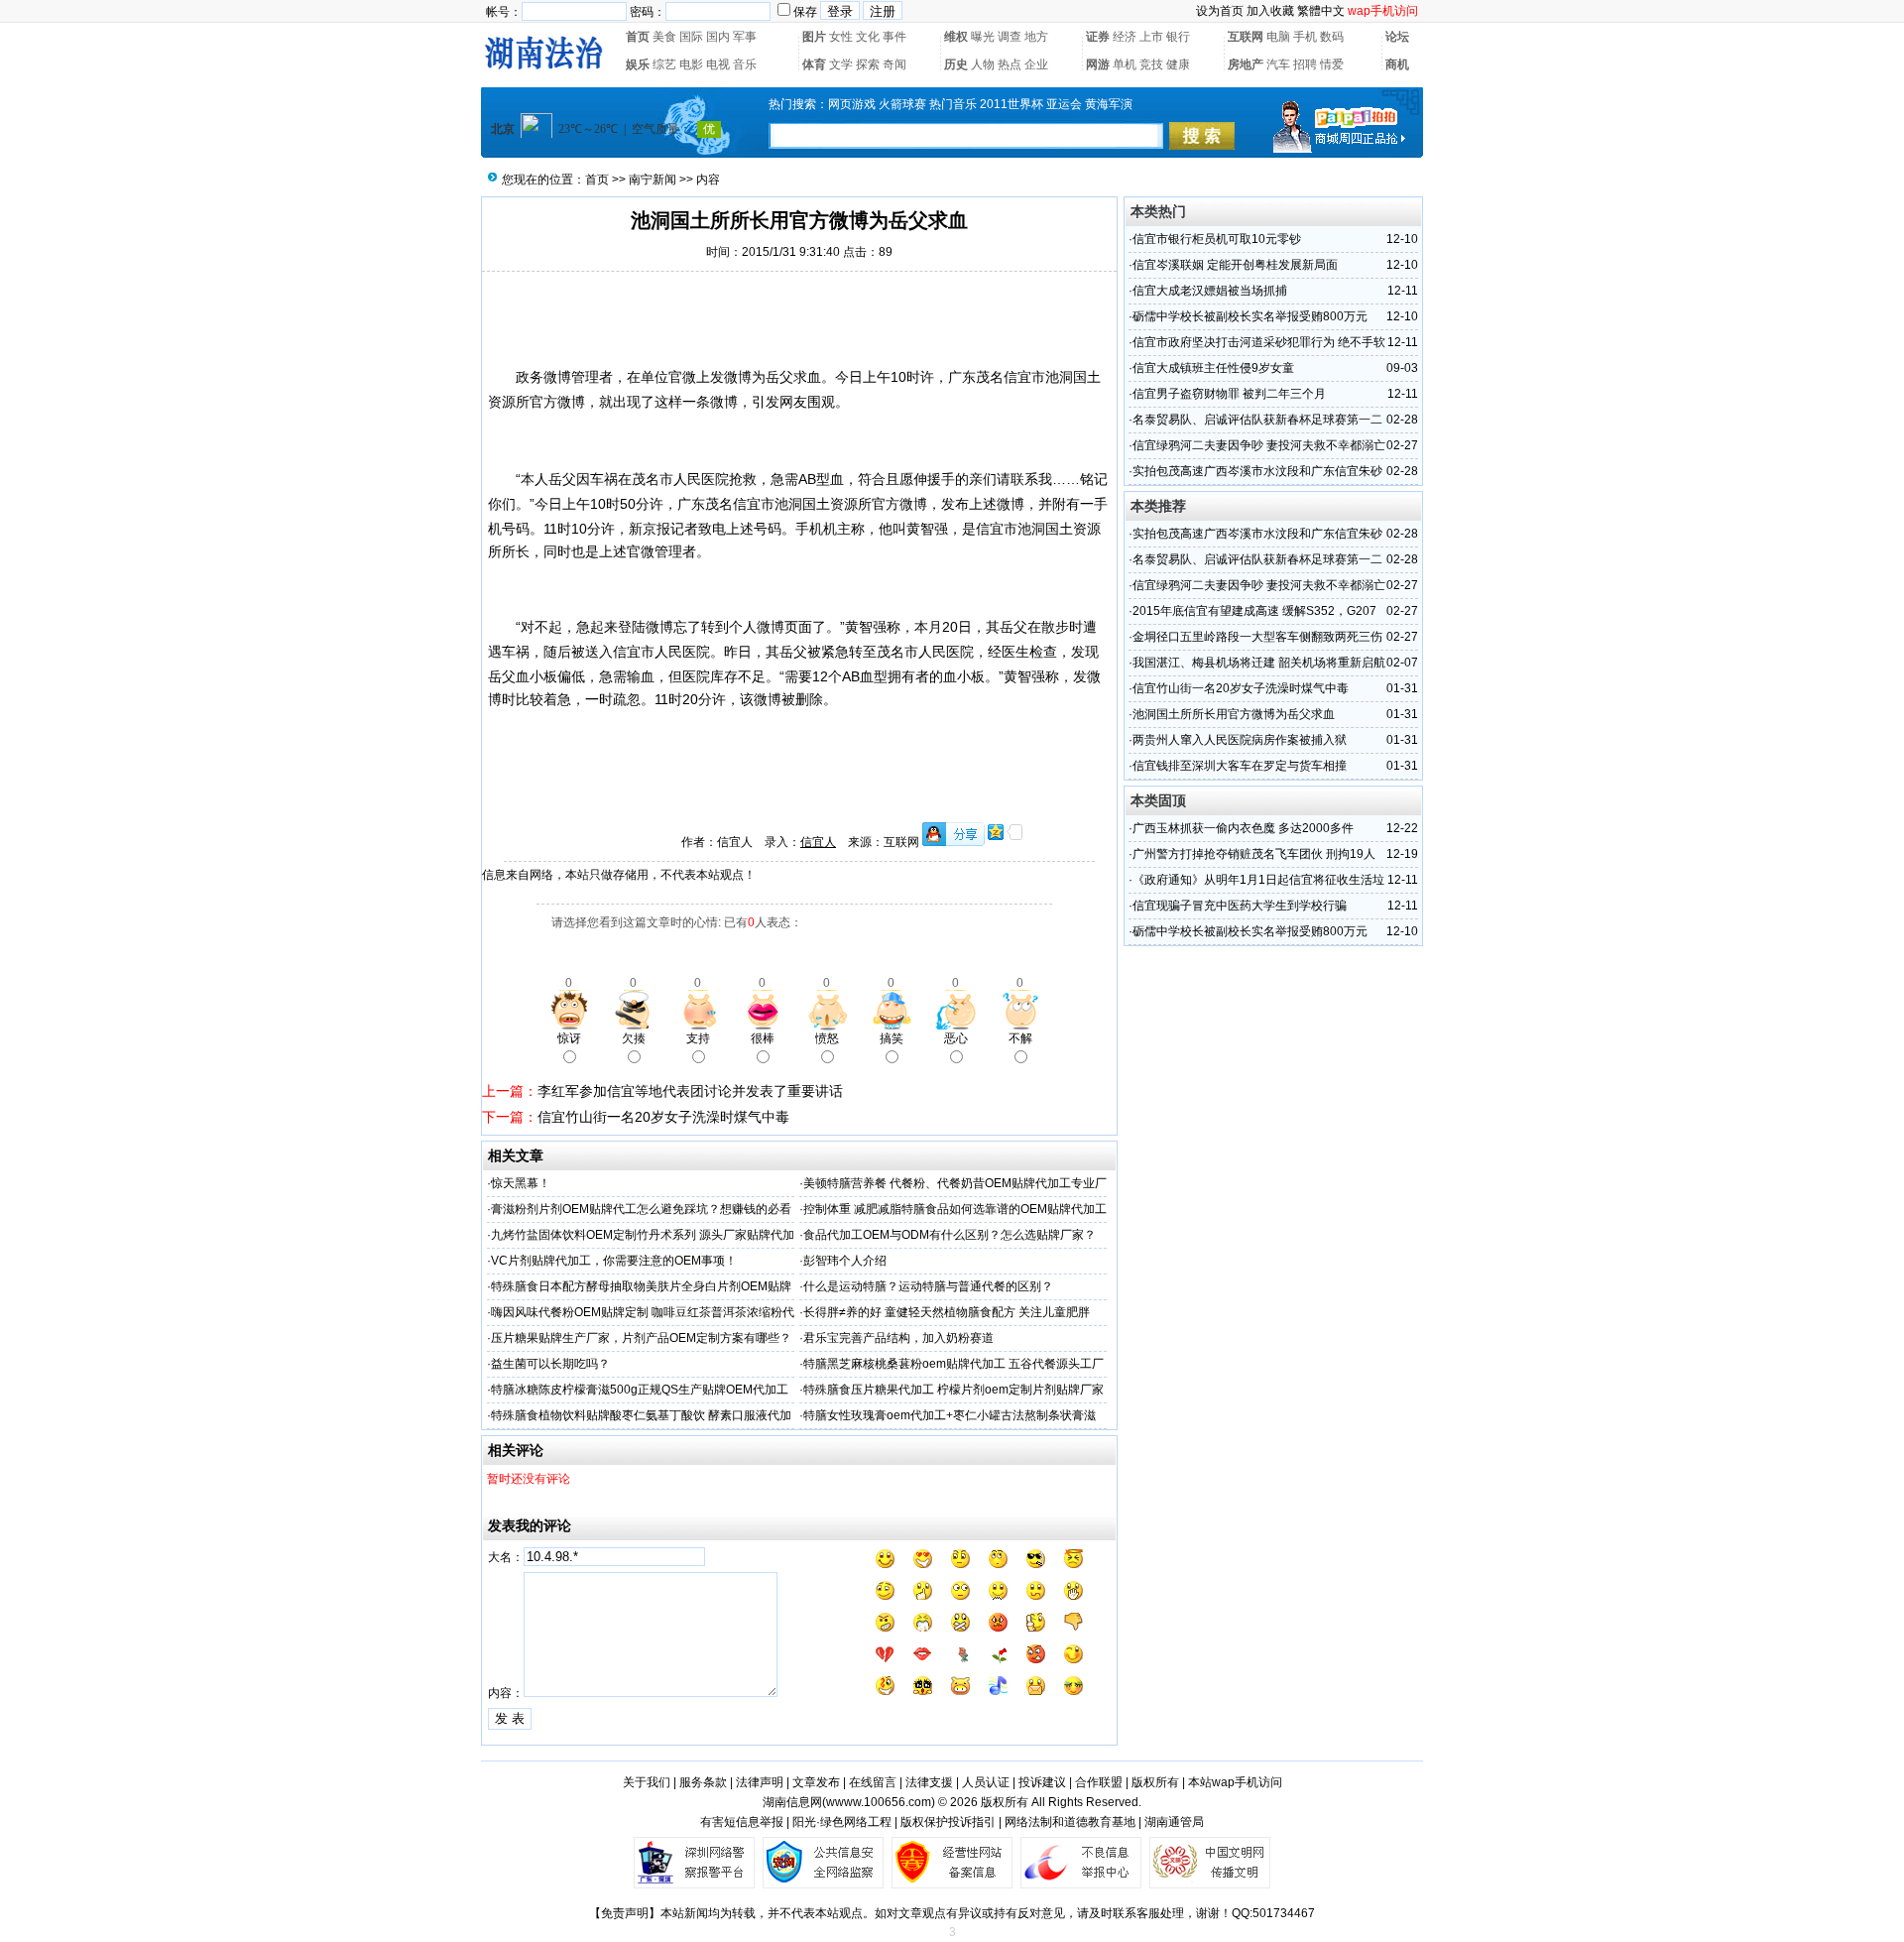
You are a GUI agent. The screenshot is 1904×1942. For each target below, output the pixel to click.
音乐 (745, 64)
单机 (1125, 64)
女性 (841, 37)
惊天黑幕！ (521, 1183)
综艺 (664, 64)
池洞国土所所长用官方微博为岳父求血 (1234, 714)
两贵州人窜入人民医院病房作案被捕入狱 (1240, 740)
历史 (956, 64)
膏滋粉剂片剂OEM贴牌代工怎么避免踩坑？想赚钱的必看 (641, 1209)
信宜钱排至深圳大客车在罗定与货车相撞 (1240, 766)
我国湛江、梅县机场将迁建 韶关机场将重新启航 (1259, 663)
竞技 (1151, 64)
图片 (814, 37)
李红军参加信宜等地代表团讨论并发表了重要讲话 (690, 1091)
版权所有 (1155, 1782)
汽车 (1278, 64)
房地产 (1246, 64)
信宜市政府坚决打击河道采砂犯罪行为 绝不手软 (1259, 342)
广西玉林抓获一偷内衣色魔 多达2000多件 (1243, 828)
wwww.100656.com (879, 1802)
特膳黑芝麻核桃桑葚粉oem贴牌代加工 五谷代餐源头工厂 (953, 1364)
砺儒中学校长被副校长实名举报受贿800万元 (1250, 316)
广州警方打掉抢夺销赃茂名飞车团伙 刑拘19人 (1254, 854)
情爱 (1332, 64)
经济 (1125, 37)
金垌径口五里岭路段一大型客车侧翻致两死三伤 (1257, 637)
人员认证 (986, 1782)
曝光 (983, 37)
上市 (1151, 37)
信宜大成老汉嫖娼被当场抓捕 (1210, 291)
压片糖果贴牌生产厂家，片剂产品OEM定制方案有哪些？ (641, 1338)
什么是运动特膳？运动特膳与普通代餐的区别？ (928, 1286)
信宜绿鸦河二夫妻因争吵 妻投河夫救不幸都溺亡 (1259, 445)
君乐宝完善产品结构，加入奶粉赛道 (898, 1338)
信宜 (1017, 377)
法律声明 (760, 1782)
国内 (718, 37)
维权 (956, 37)
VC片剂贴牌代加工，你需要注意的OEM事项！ (614, 1261)
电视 (718, 64)
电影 (691, 64)
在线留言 (873, 1782)
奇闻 (894, 64)
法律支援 (929, 1782)
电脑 (1278, 37)
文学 (841, 64)
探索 (868, 64)
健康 (1178, 64)
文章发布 (816, 1782)
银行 (1178, 37)
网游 (1098, 64)
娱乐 (638, 64)
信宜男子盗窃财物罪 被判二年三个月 (1229, 394)
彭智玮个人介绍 (845, 1261)
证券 (1098, 37)
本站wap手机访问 (1235, 1782)
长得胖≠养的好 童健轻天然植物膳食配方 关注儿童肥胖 (947, 1312)
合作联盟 (1099, 1782)
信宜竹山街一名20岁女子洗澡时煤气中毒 (663, 1117)
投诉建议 (1042, 1782)
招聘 (1305, 64)
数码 (1332, 37)
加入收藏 (1270, 11)
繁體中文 (1321, 11)
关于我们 (647, 1782)
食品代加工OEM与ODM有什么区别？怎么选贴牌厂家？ (950, 1235)
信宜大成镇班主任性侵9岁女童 (1213, 368)
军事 (745, 37)
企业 (1036, 64)
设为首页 (1220, 11)
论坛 (1397, 37)
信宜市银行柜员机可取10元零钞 (1217, 239)
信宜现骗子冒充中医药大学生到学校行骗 (1240, 906)
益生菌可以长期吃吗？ (550, 1364)
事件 (894, 37)
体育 (814, 64)
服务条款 (703, 1782)
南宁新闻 (653, 180)
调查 (1010, 37)
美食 (664, 37)
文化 (868, 37)
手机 (1305, 37)
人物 (983, 64)
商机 (1397, 64)
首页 (638, 37)
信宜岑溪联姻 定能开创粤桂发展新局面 (1235, 265)
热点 (1010, 64)
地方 (1036, 37)
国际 (691, 37)
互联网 (1246, 37)
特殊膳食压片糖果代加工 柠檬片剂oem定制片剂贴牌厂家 (953, 1390)
